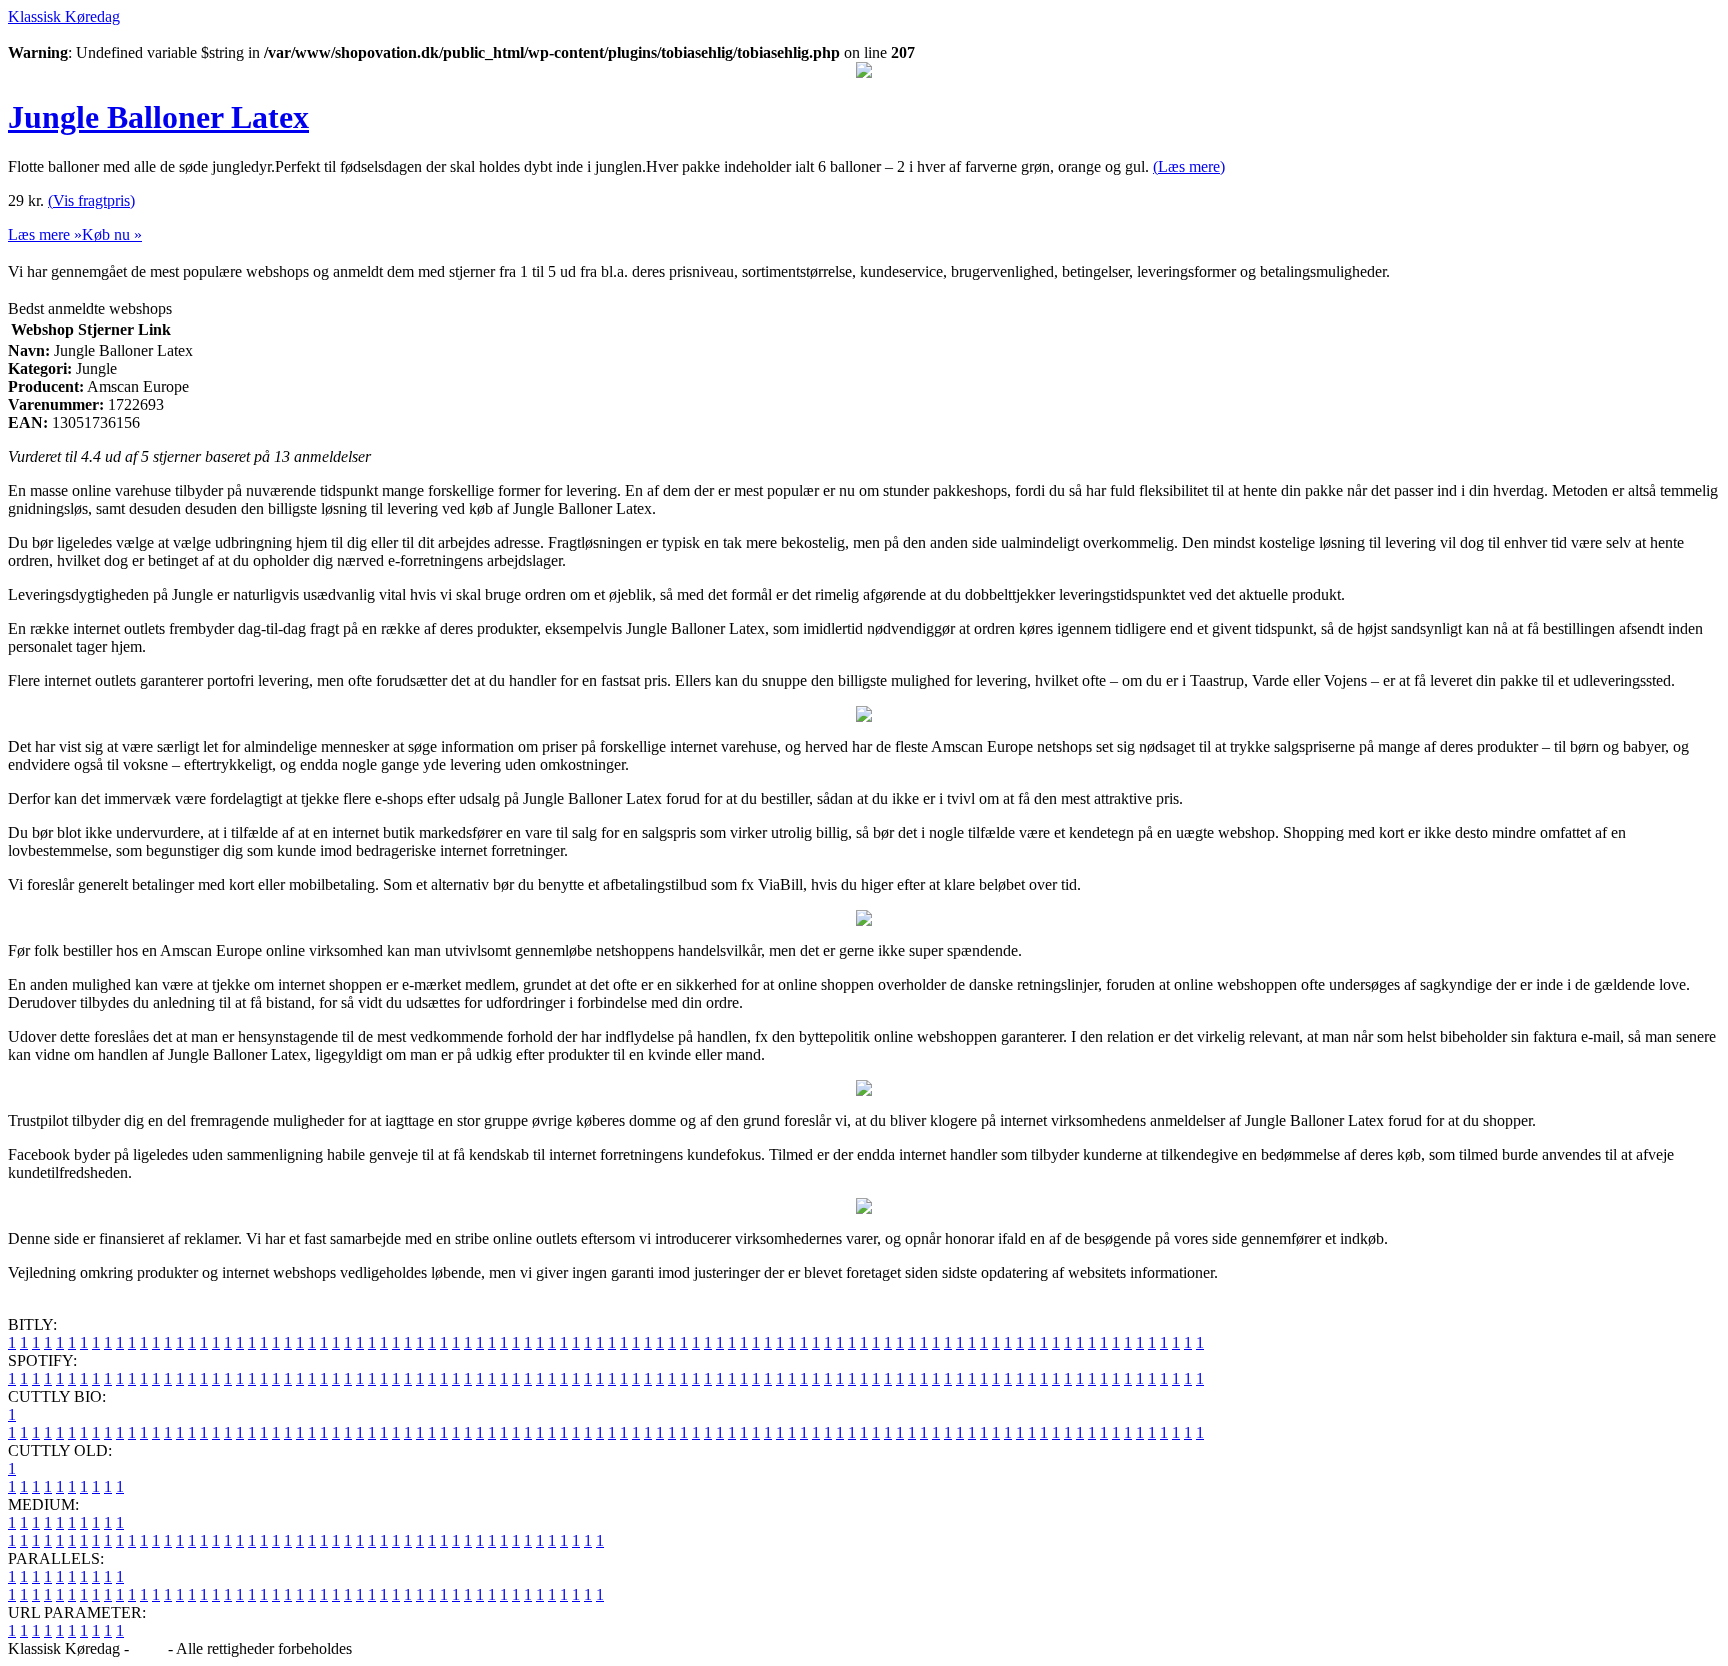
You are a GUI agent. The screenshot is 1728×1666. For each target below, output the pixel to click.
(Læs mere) (1189, 166)
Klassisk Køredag (64, 16)
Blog (148, 1648)
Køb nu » (112, 234)
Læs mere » (45, 234)
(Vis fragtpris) (91, 200)
